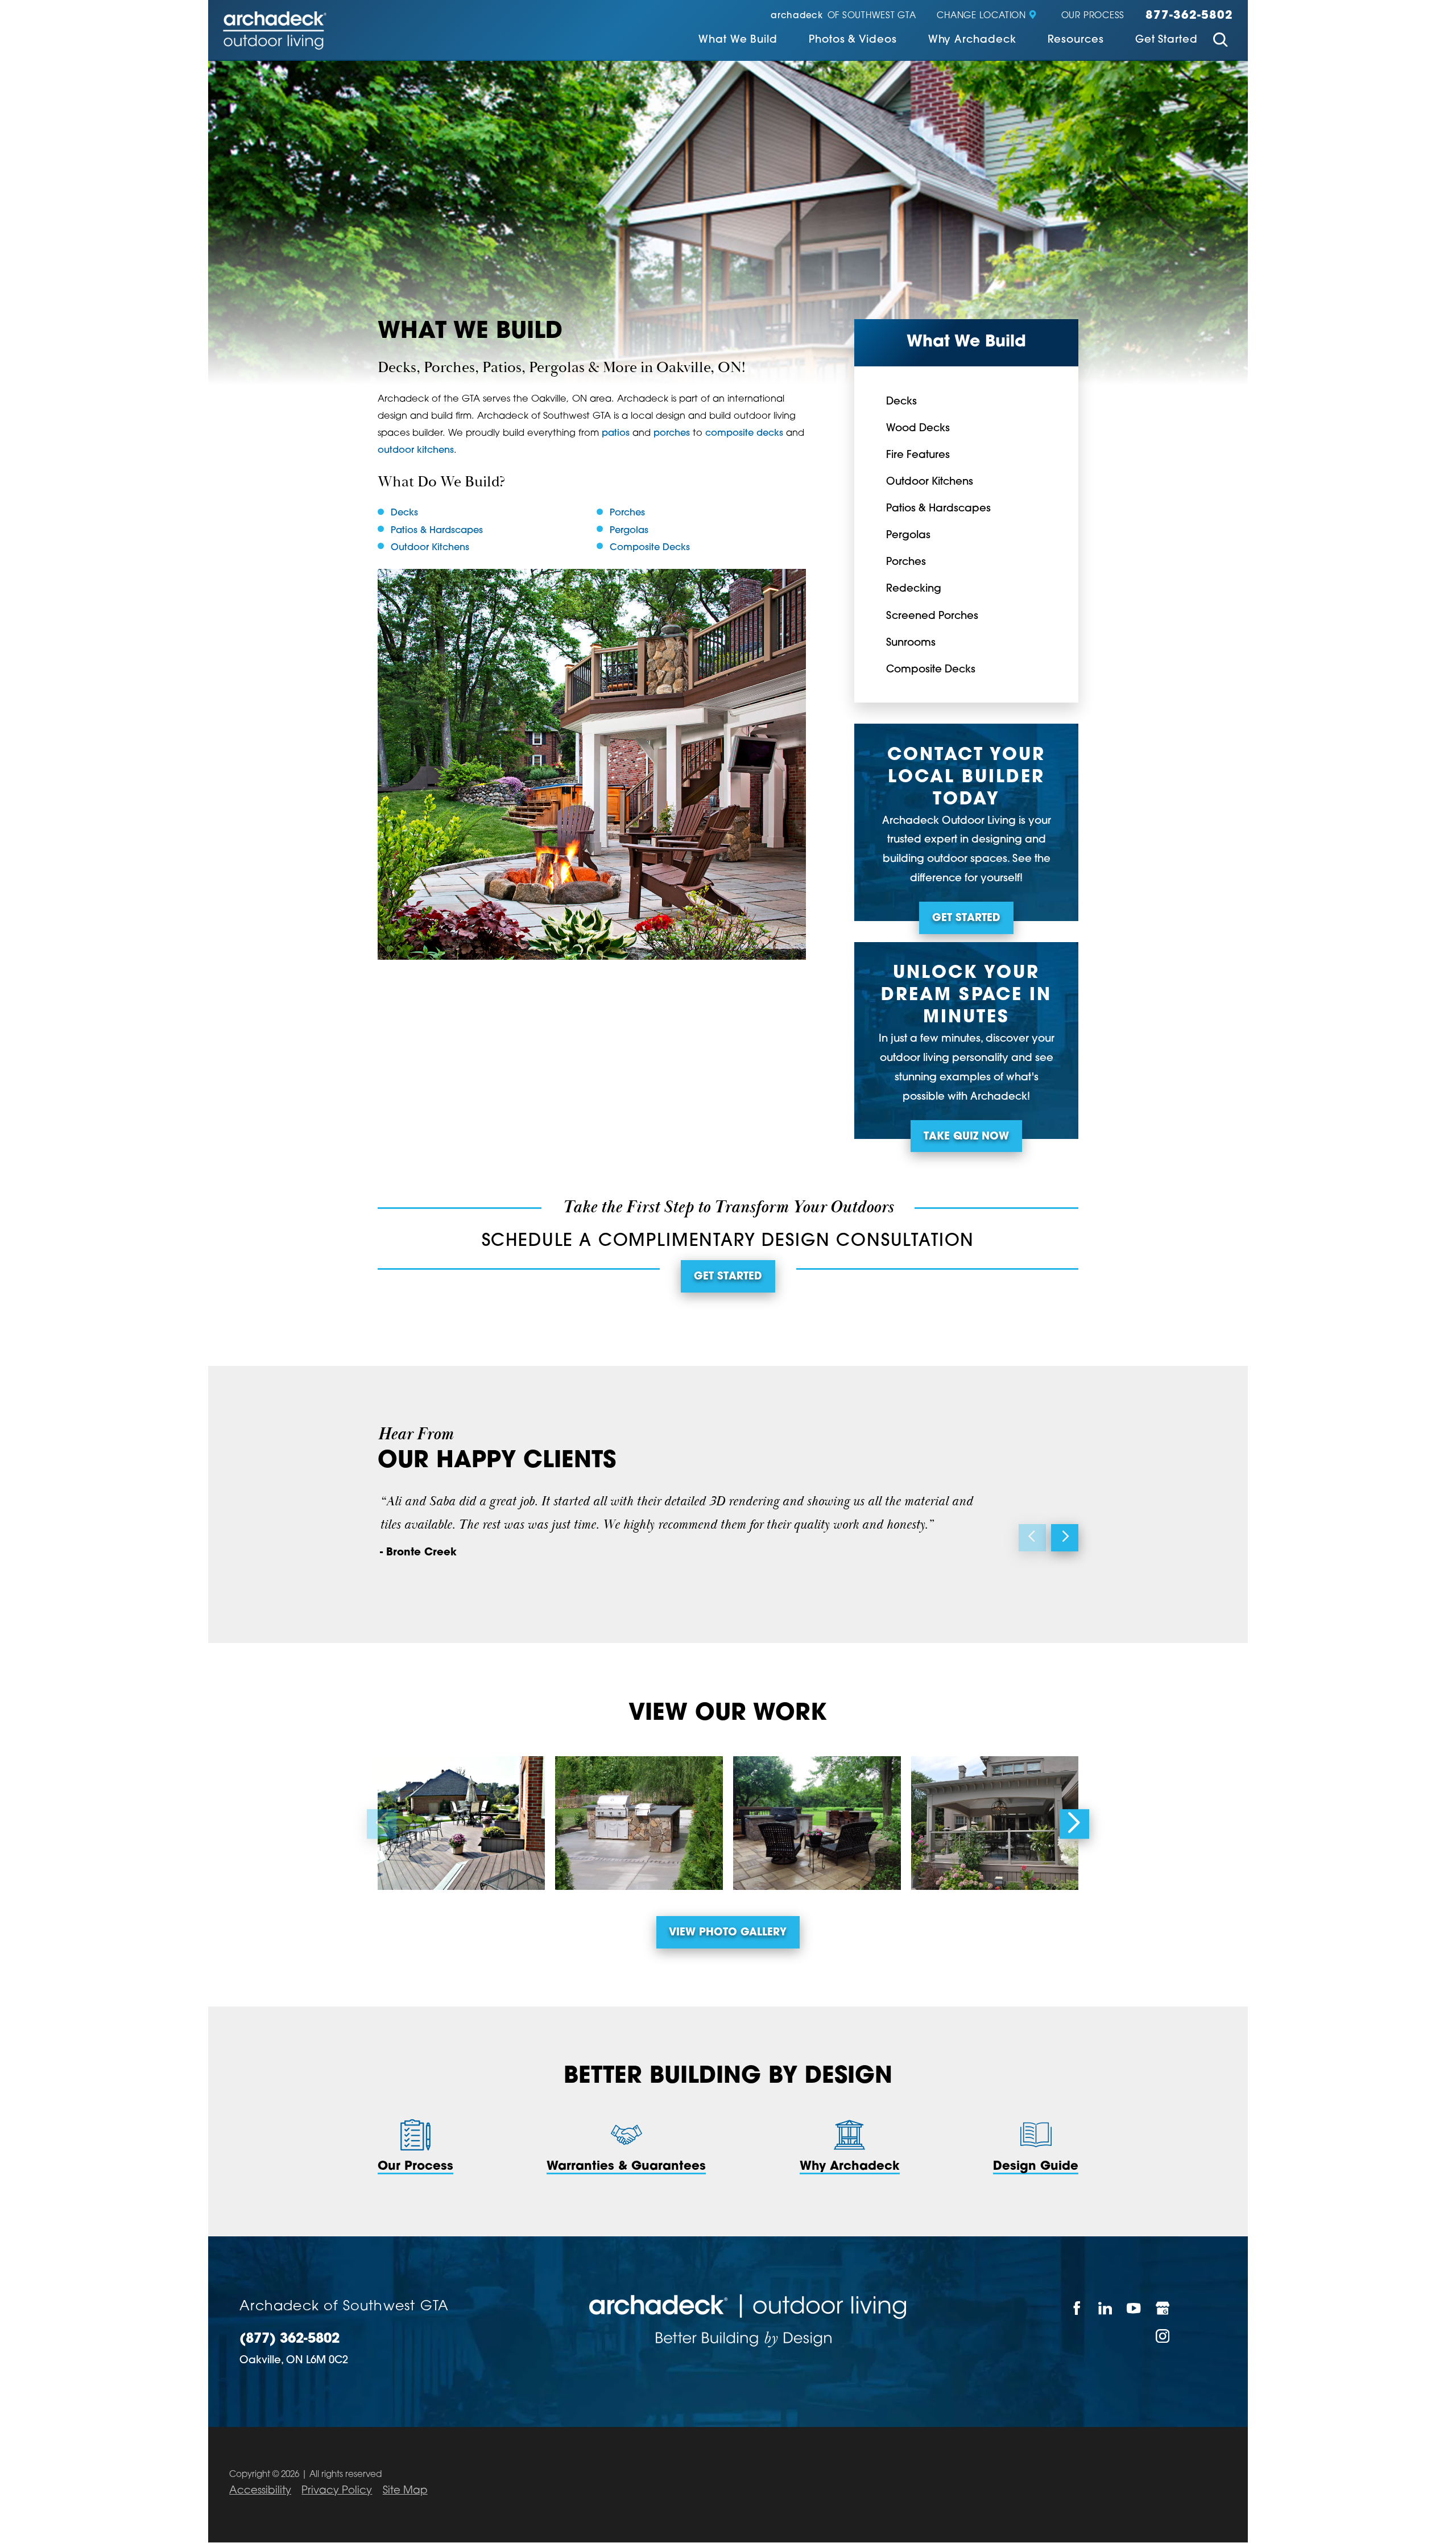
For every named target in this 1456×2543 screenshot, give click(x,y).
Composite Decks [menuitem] (931, 670)
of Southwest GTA (843, 16)
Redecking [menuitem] (914, 589)
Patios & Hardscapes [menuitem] (938, 509)
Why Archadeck (972, 40)
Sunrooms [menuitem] (911, 643)
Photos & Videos (853, 40)
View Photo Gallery (728, 1933)
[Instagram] (1163, 2336)
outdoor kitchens (416, 451)
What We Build (738, 40)
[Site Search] (1221, 42)
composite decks (744, 434)
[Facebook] (1077, 2308)
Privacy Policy (337, 2491)
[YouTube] (1134, 2308)
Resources (1076, 40)
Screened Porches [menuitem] (932, 616)
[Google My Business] (1163, 2308)
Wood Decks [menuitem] (918, 429)
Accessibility (260, 2491)
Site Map (405, 2491)
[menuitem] (738, 41)
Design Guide (1036, 2167)
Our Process (1093, 16)
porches (672, 434)
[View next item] (1065, 1538)
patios (616, 434)
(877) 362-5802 (289, 2340)
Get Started (1167, 40)
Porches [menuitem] (906, 562)
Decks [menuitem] (901, 402)
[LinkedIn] (1106, 2308)
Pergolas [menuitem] (908, 536)
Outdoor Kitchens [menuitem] (930, 482)
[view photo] (461, 1823)
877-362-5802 (1189, 16)
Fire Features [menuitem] (918, 455)
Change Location (981, 16)
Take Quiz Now (966, 1137)
